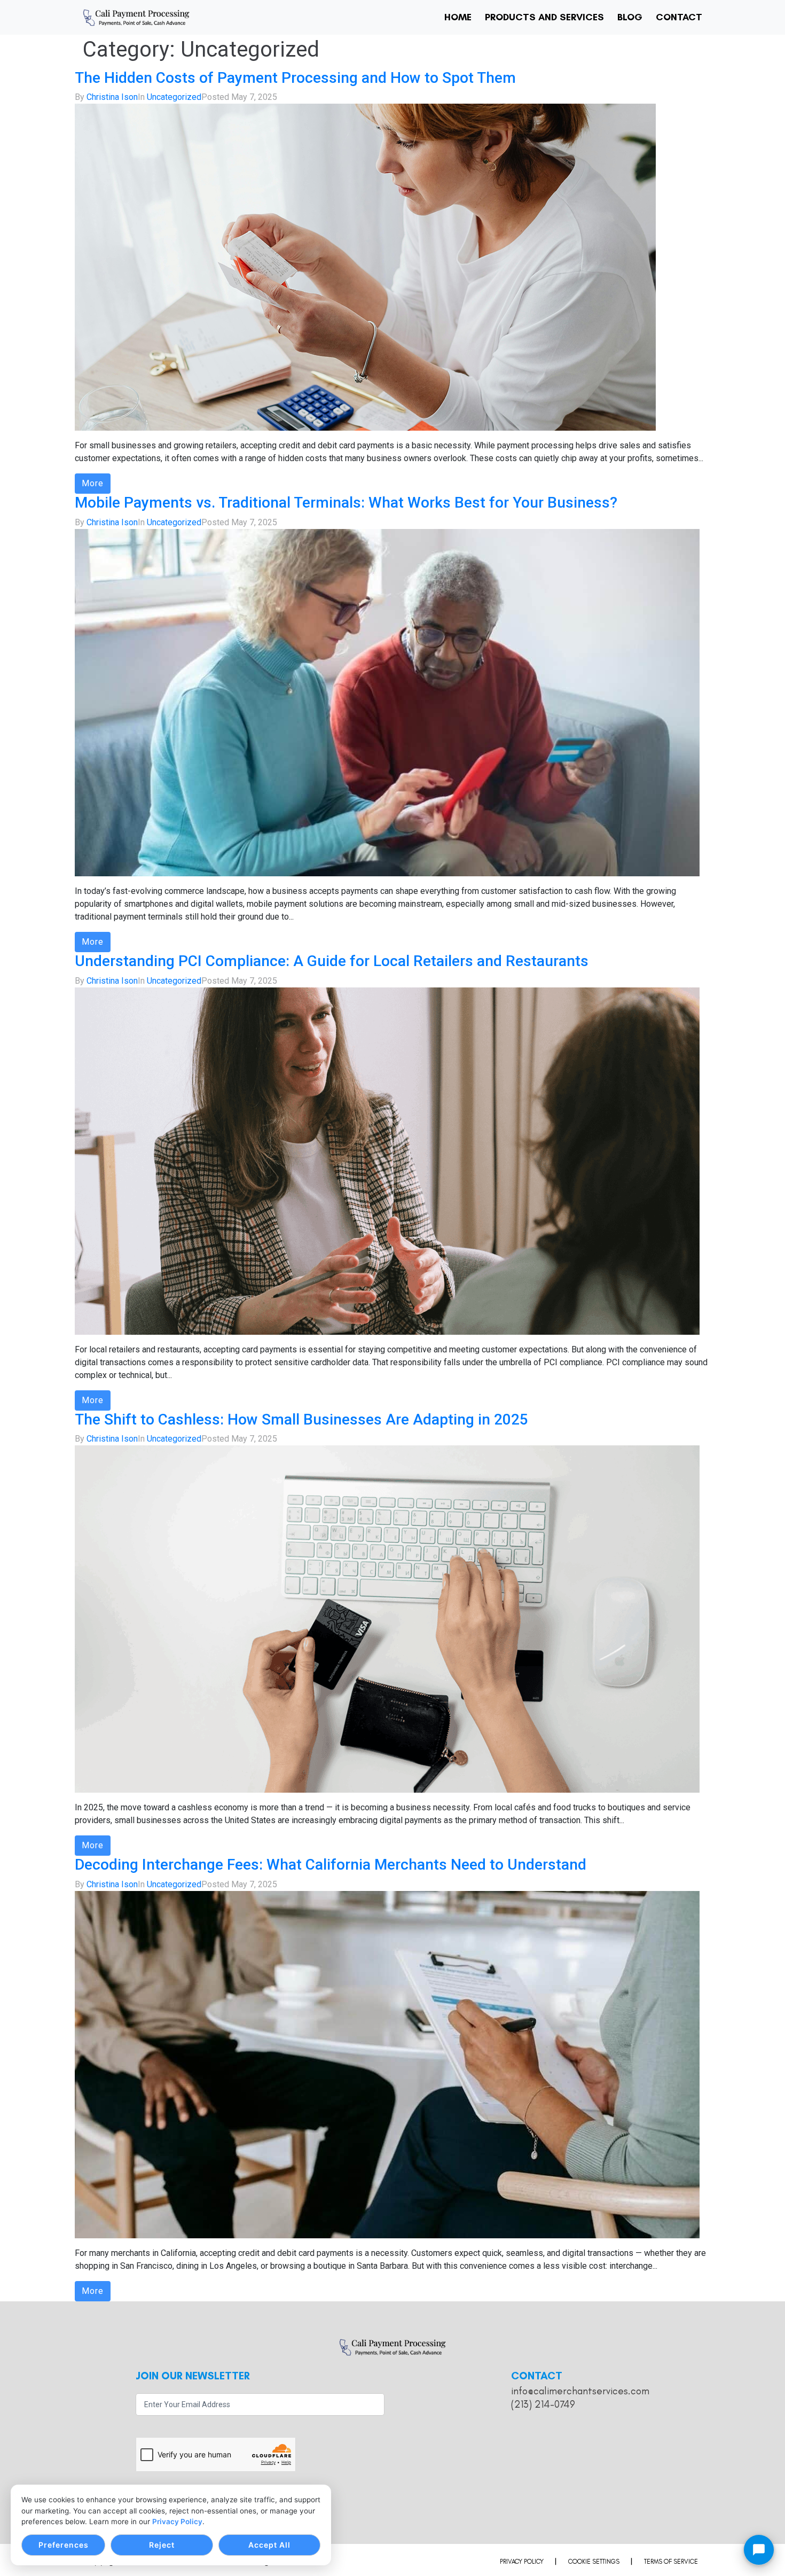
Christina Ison (112, 97)
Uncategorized (174, 97)
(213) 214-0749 (543, 2404)
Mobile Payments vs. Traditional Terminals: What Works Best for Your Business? (346, 503)
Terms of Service (671, 2562)
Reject (162, 2545)
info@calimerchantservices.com (580, 2391)
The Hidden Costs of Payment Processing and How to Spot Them (295, 78)
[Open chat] (759, 2550)
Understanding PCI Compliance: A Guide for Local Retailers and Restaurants (332, 961)
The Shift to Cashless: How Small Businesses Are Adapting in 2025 (301, 1419)
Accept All (269, 2545)
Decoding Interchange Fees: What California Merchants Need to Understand (331, 1865)
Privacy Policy (177, 2521)
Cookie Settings (594, 2562)
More (93, 483)
